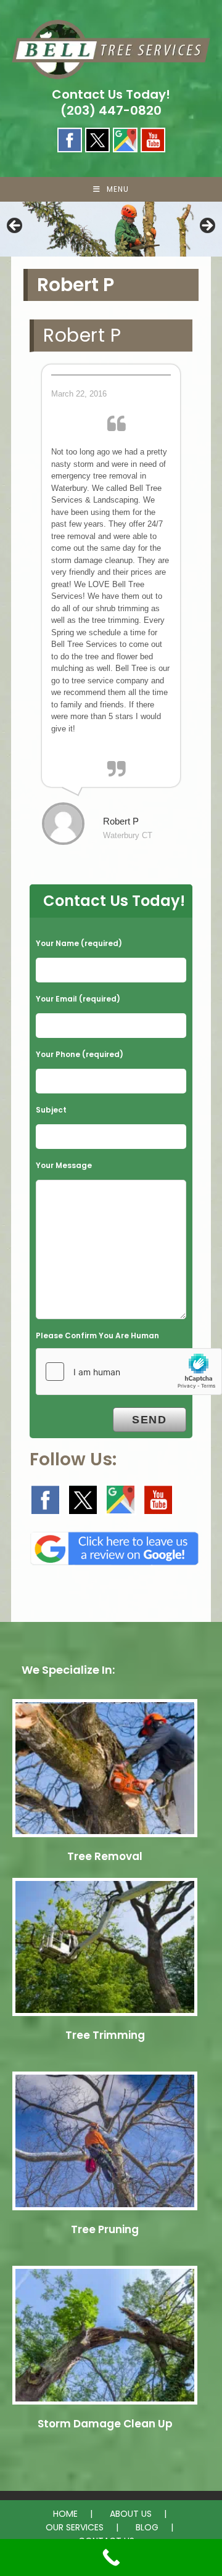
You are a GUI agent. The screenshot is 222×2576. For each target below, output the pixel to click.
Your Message (64, 1165)
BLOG (147, 2527)
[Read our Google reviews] (114, 1545)
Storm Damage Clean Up (105, 2424)
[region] (111, 229)
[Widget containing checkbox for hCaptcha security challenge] (129, 1372)
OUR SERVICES (75, 2527)
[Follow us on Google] (121, 1500)
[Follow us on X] (83, 1500)
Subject (51, 1110)
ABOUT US (131, 2514)
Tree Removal (105, 1856)
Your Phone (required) (80, 1054)
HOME (65, 2514)
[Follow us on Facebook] (45, 1500)
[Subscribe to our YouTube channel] (158, 1500)
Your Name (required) (79, 943)
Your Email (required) (78, 999)
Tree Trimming (105, 2035)
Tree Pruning (105, 2229)
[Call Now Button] (111, 2557)
